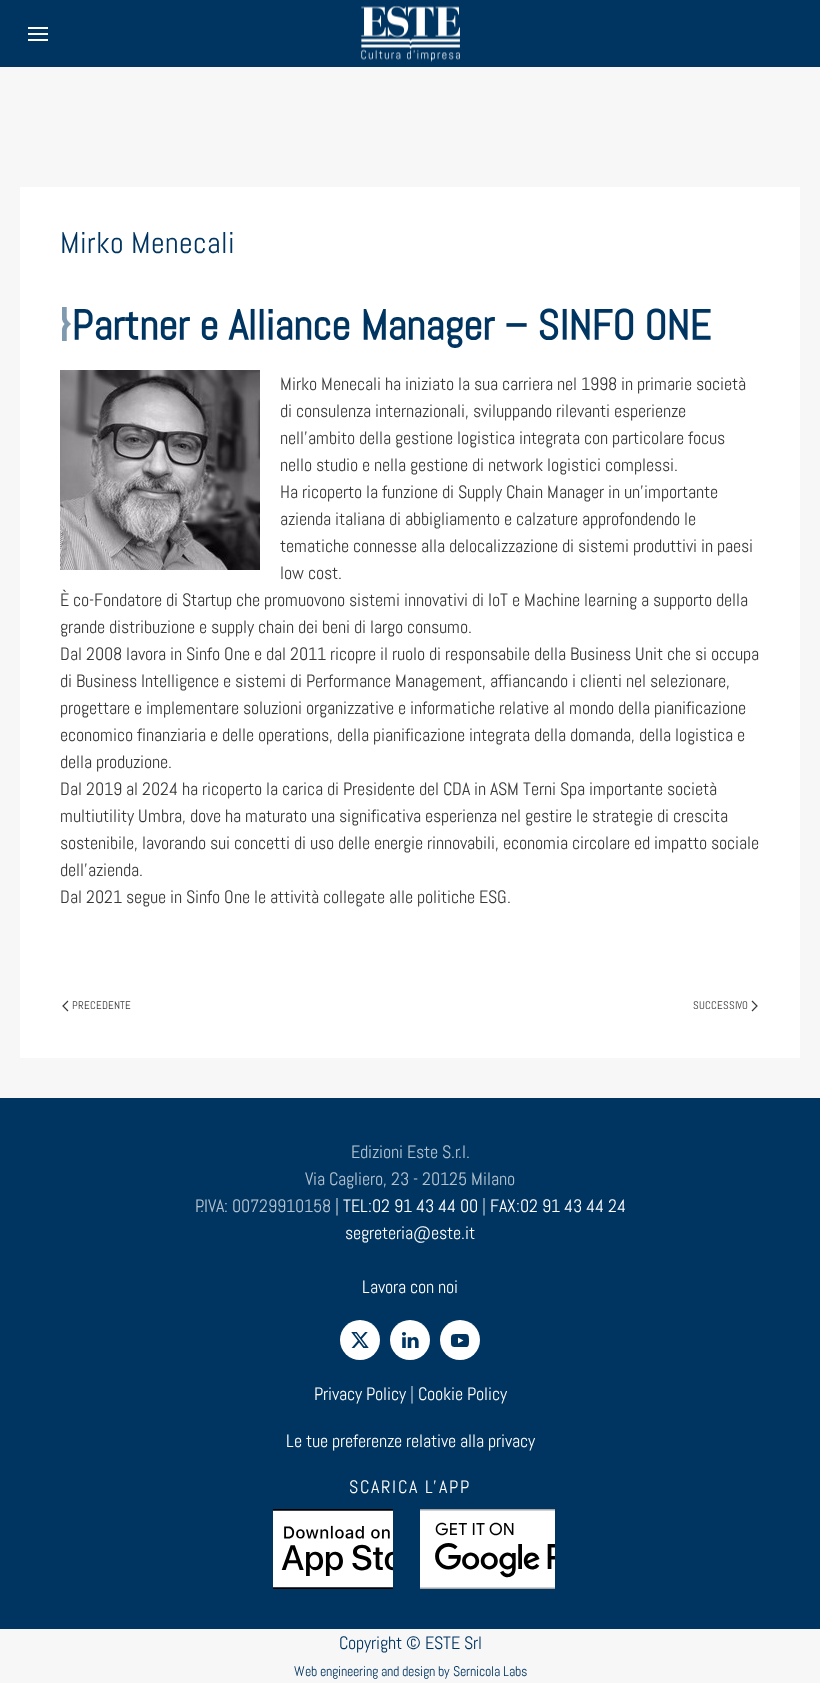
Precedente (101, 1005)
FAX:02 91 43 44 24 (558, 1205)
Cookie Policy (462, 1393)
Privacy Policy (360, 1393)
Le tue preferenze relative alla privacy (410, 1440)
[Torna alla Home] (410, 33)
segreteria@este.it (410, 1232)
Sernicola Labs (490, 1671)
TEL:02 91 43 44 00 (410, 1205)
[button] (38, 33)
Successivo (720, 1005)
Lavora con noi (410, 1286)
